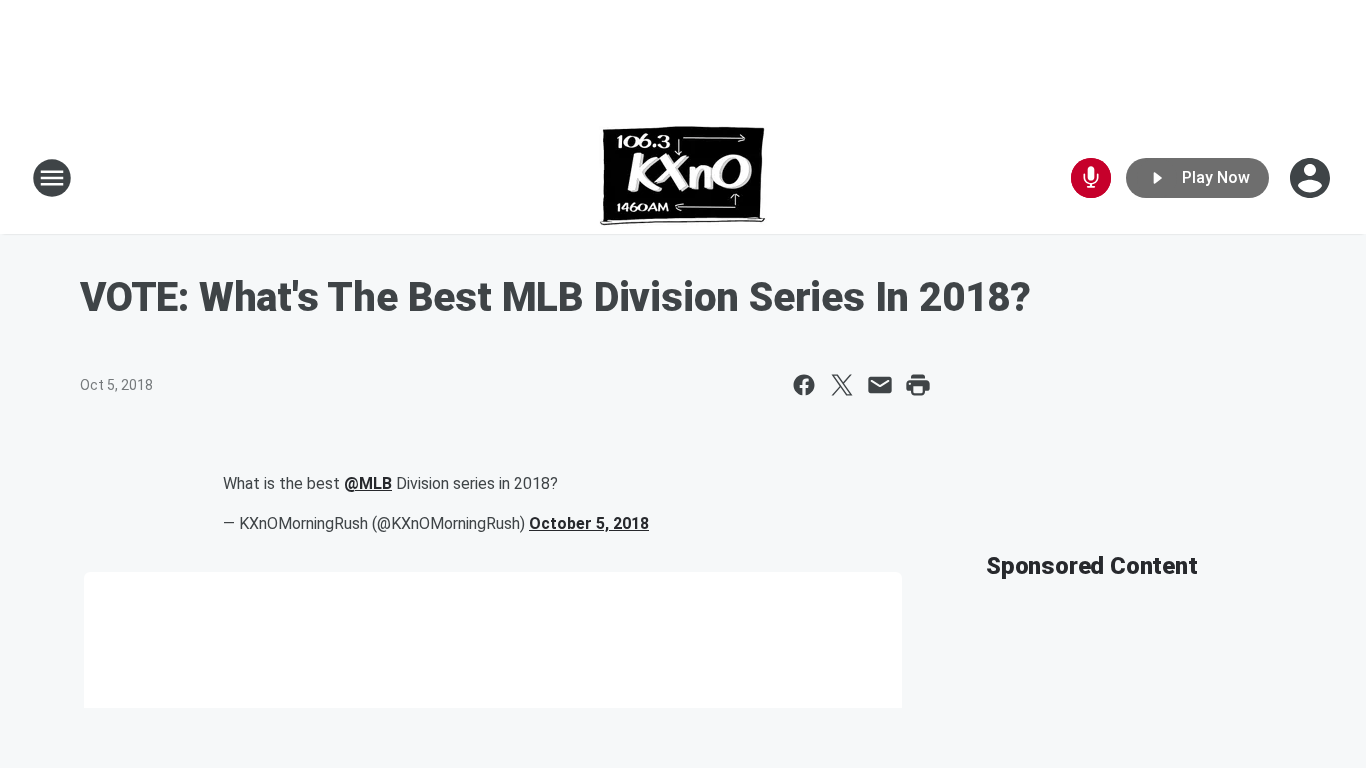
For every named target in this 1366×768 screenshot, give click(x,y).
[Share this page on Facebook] (804, 385)
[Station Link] (683, 178)
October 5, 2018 (589, 523)
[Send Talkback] (1091, 178)
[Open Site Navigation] (52, 178)
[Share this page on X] (842, 385)
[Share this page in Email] (880, 385)
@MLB (368, 483)
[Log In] (1312, 178)
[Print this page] (918, 385)
